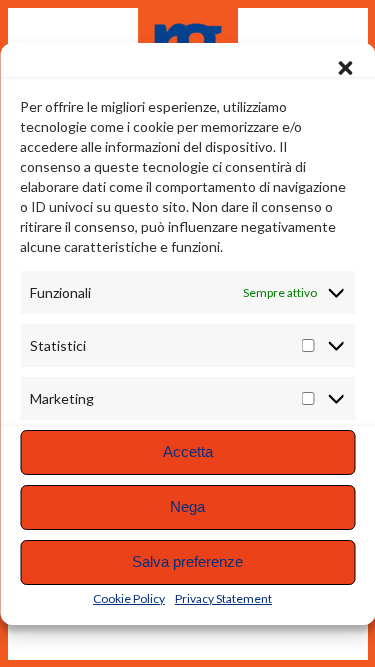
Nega (187, 506)
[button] (345, 68)
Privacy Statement (223, 598)
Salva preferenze (187, 561)
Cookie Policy (129, 598)
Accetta (188, 451)
